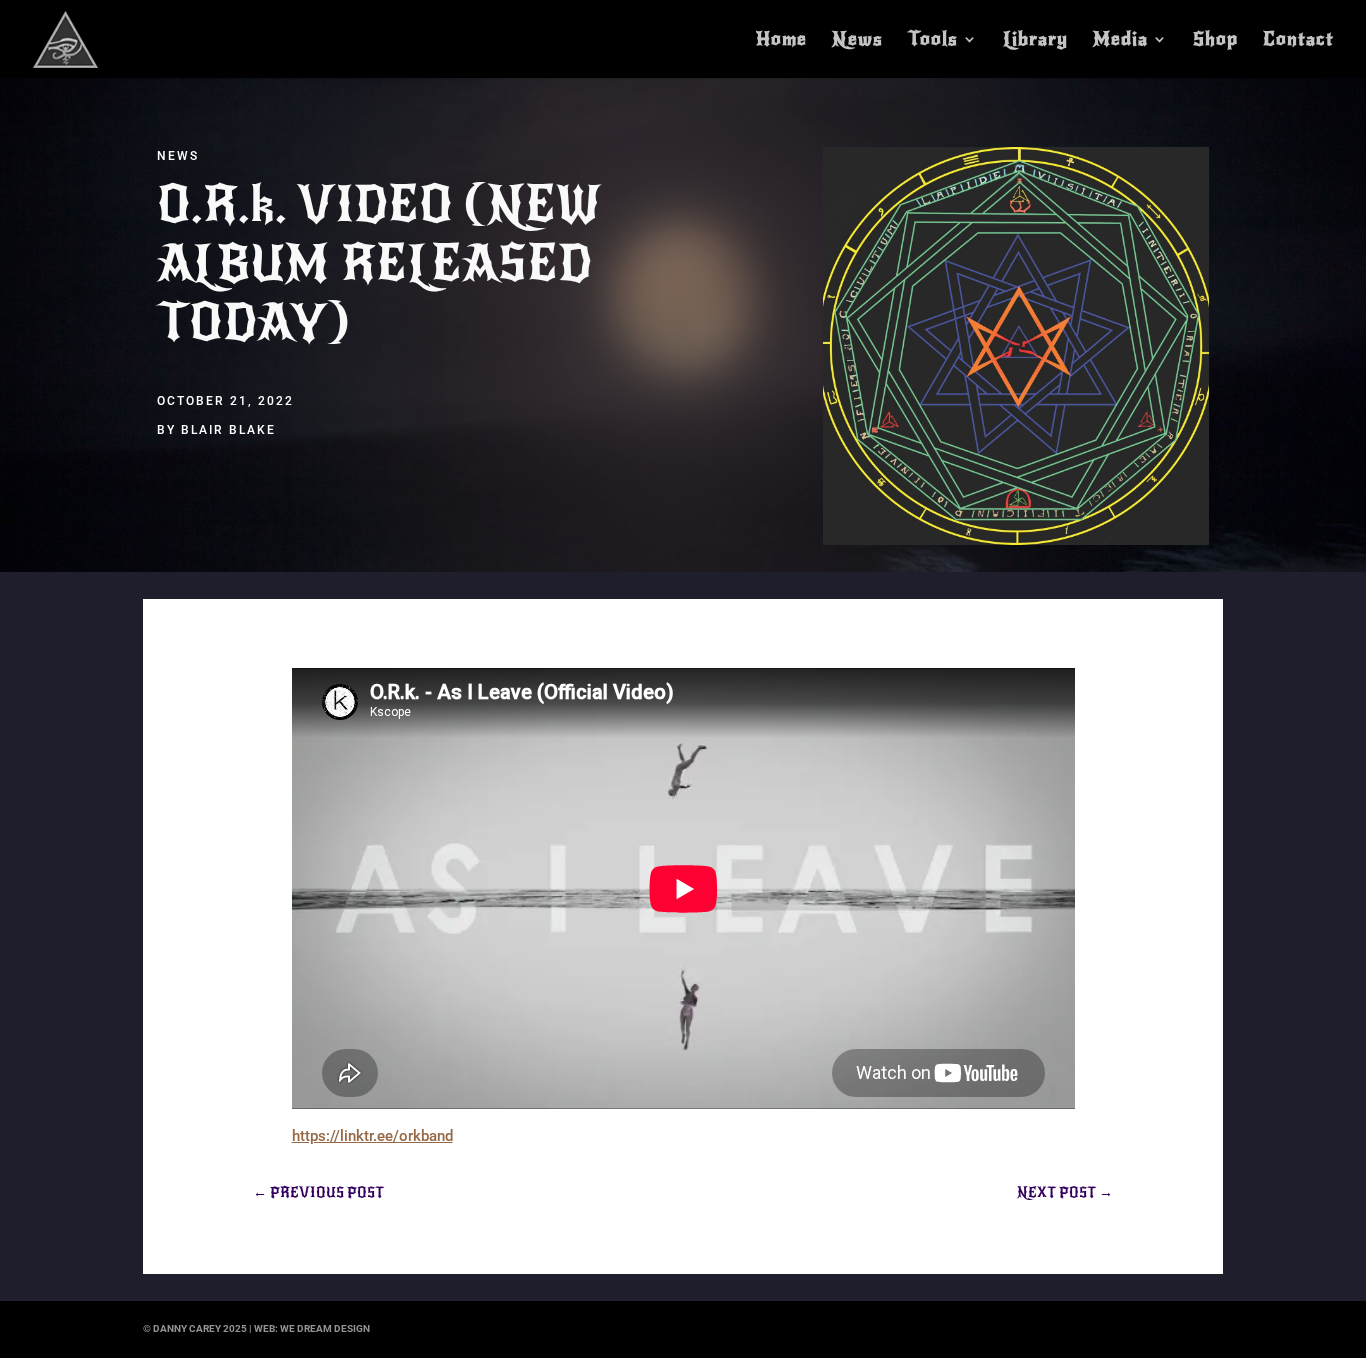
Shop (1215, 41)
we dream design (325, 1328)
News (857, 41)
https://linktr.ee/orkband (372, 1136)
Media (1120, 41)
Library (1035, 41)
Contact (1298, 41)
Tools (933, 41)
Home (781, 41)
